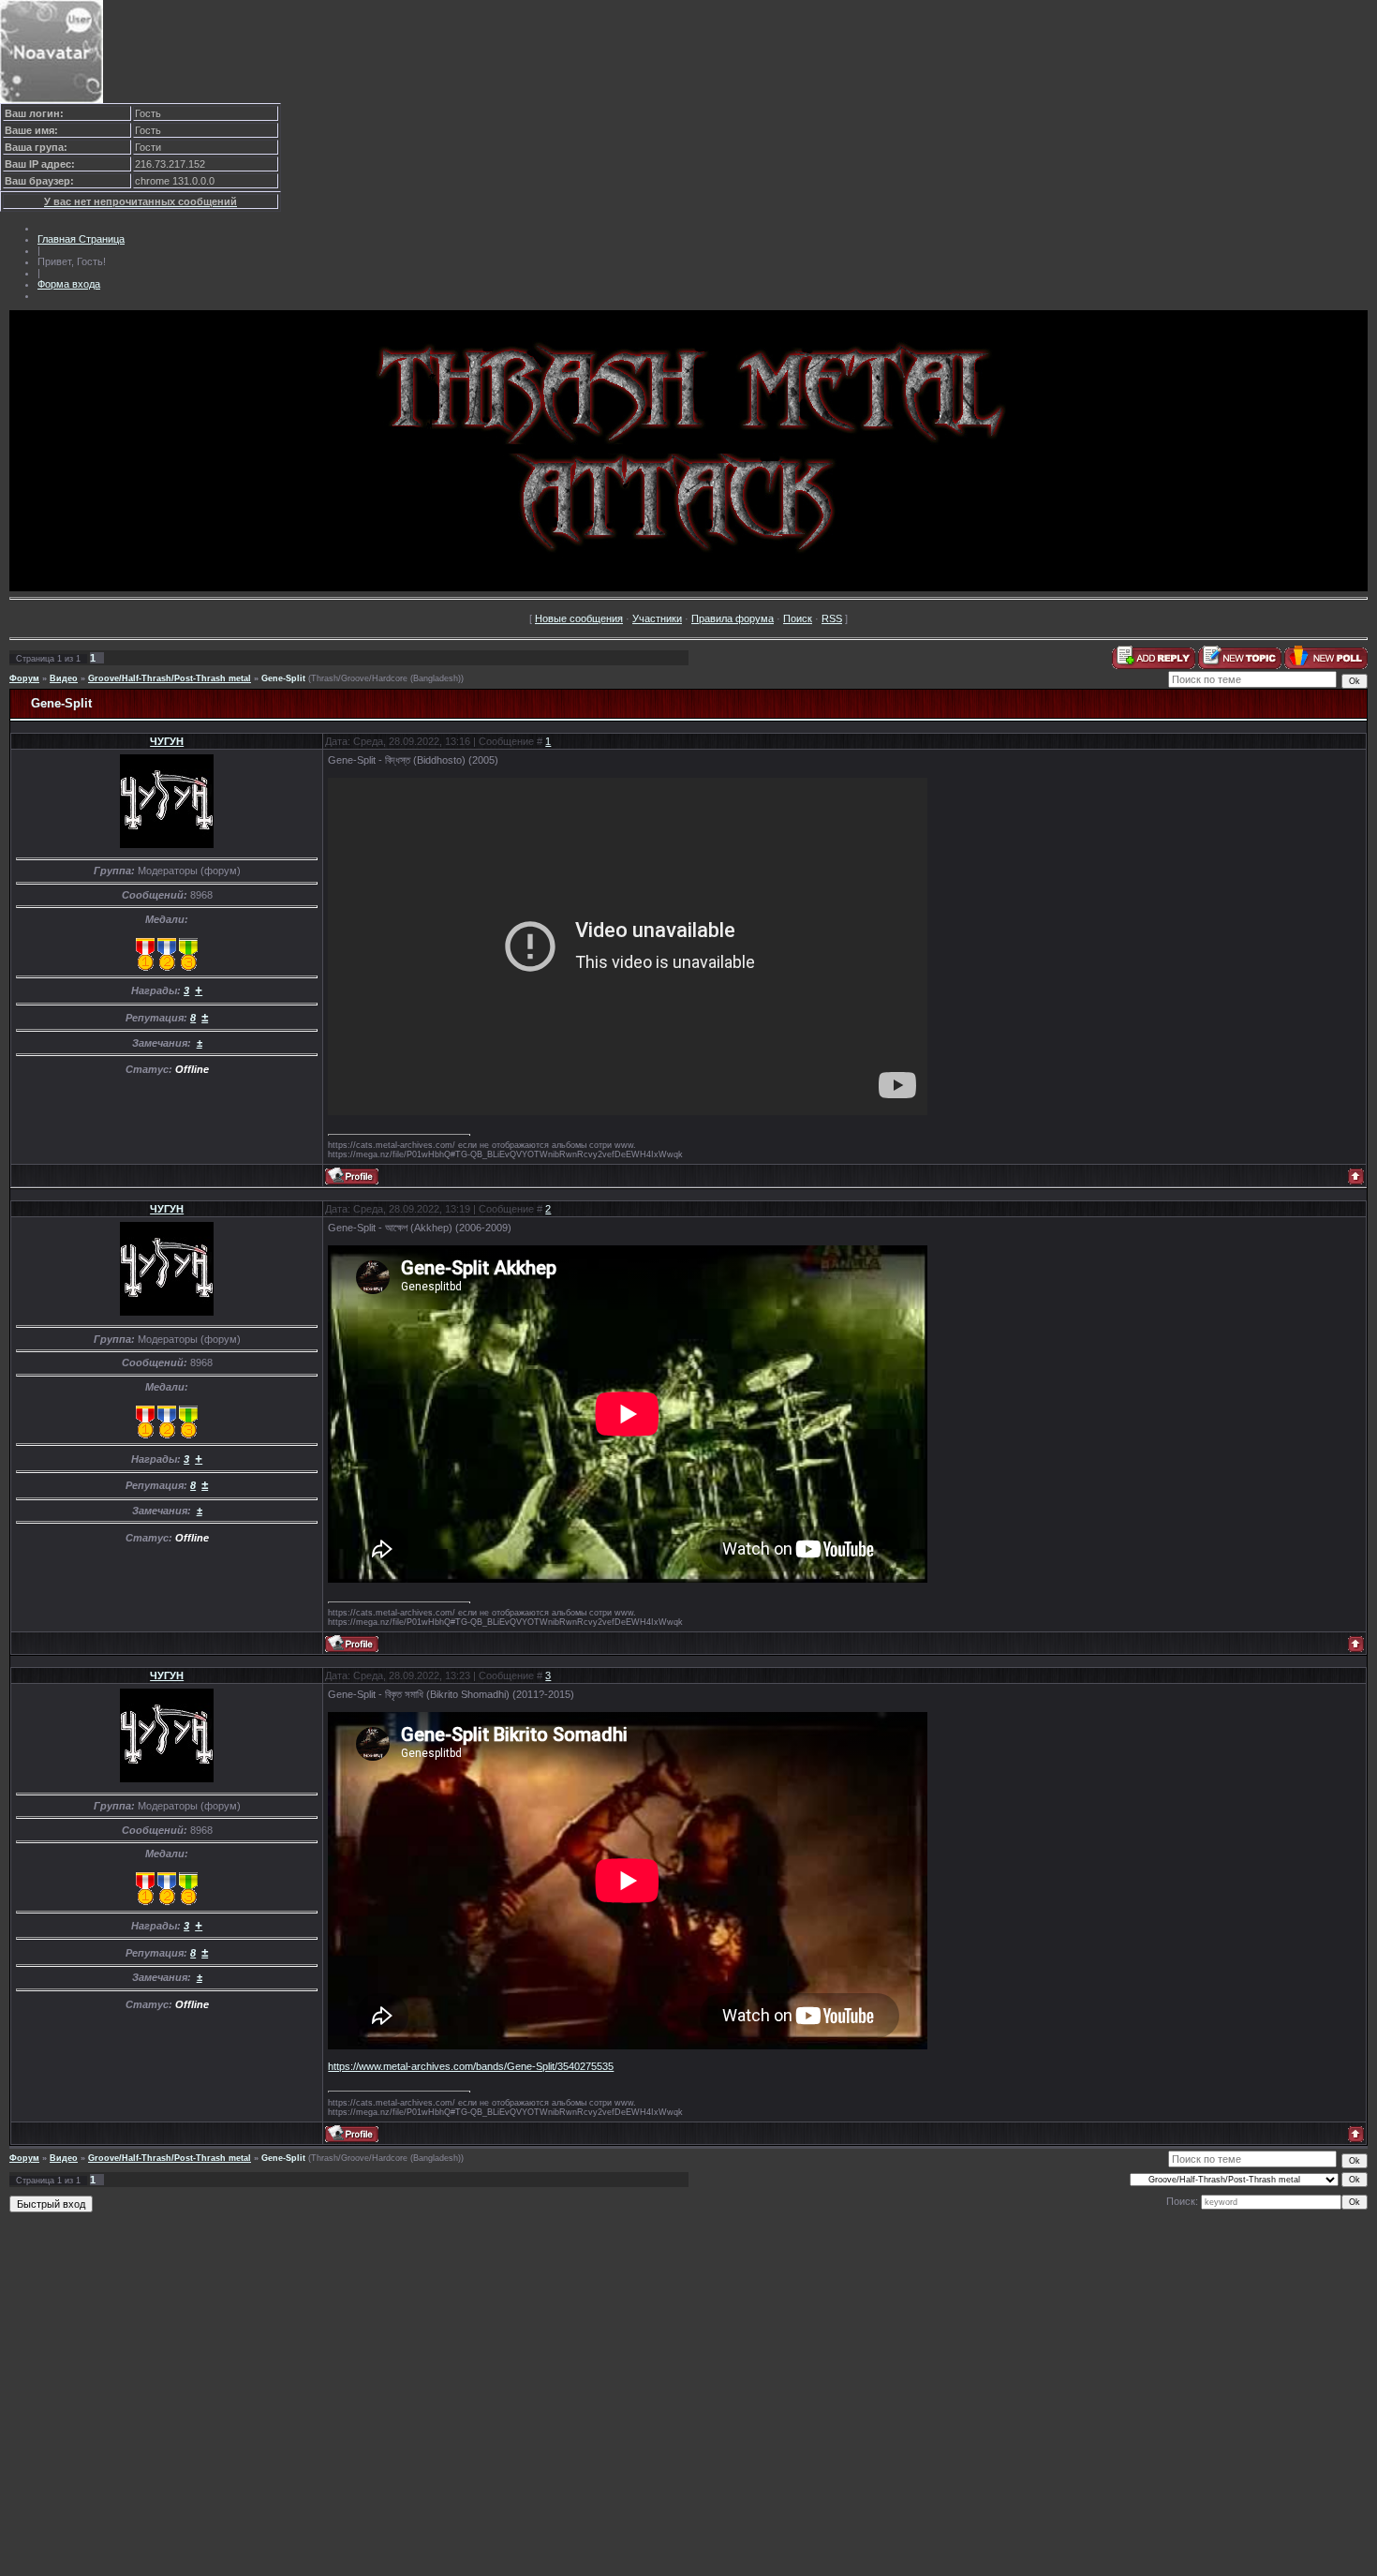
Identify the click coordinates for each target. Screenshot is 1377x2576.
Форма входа (69, 284)
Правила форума (733, 618)
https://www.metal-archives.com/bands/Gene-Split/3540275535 (471, 2066)
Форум (24, 678)
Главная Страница (81, 239)
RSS (832, 618)
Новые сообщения (579, 618)
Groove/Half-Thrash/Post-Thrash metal (170, 678)
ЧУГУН (167, 741)
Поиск (798, 618)
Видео (64, 678)
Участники (657, 618)
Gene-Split (283, 678)
